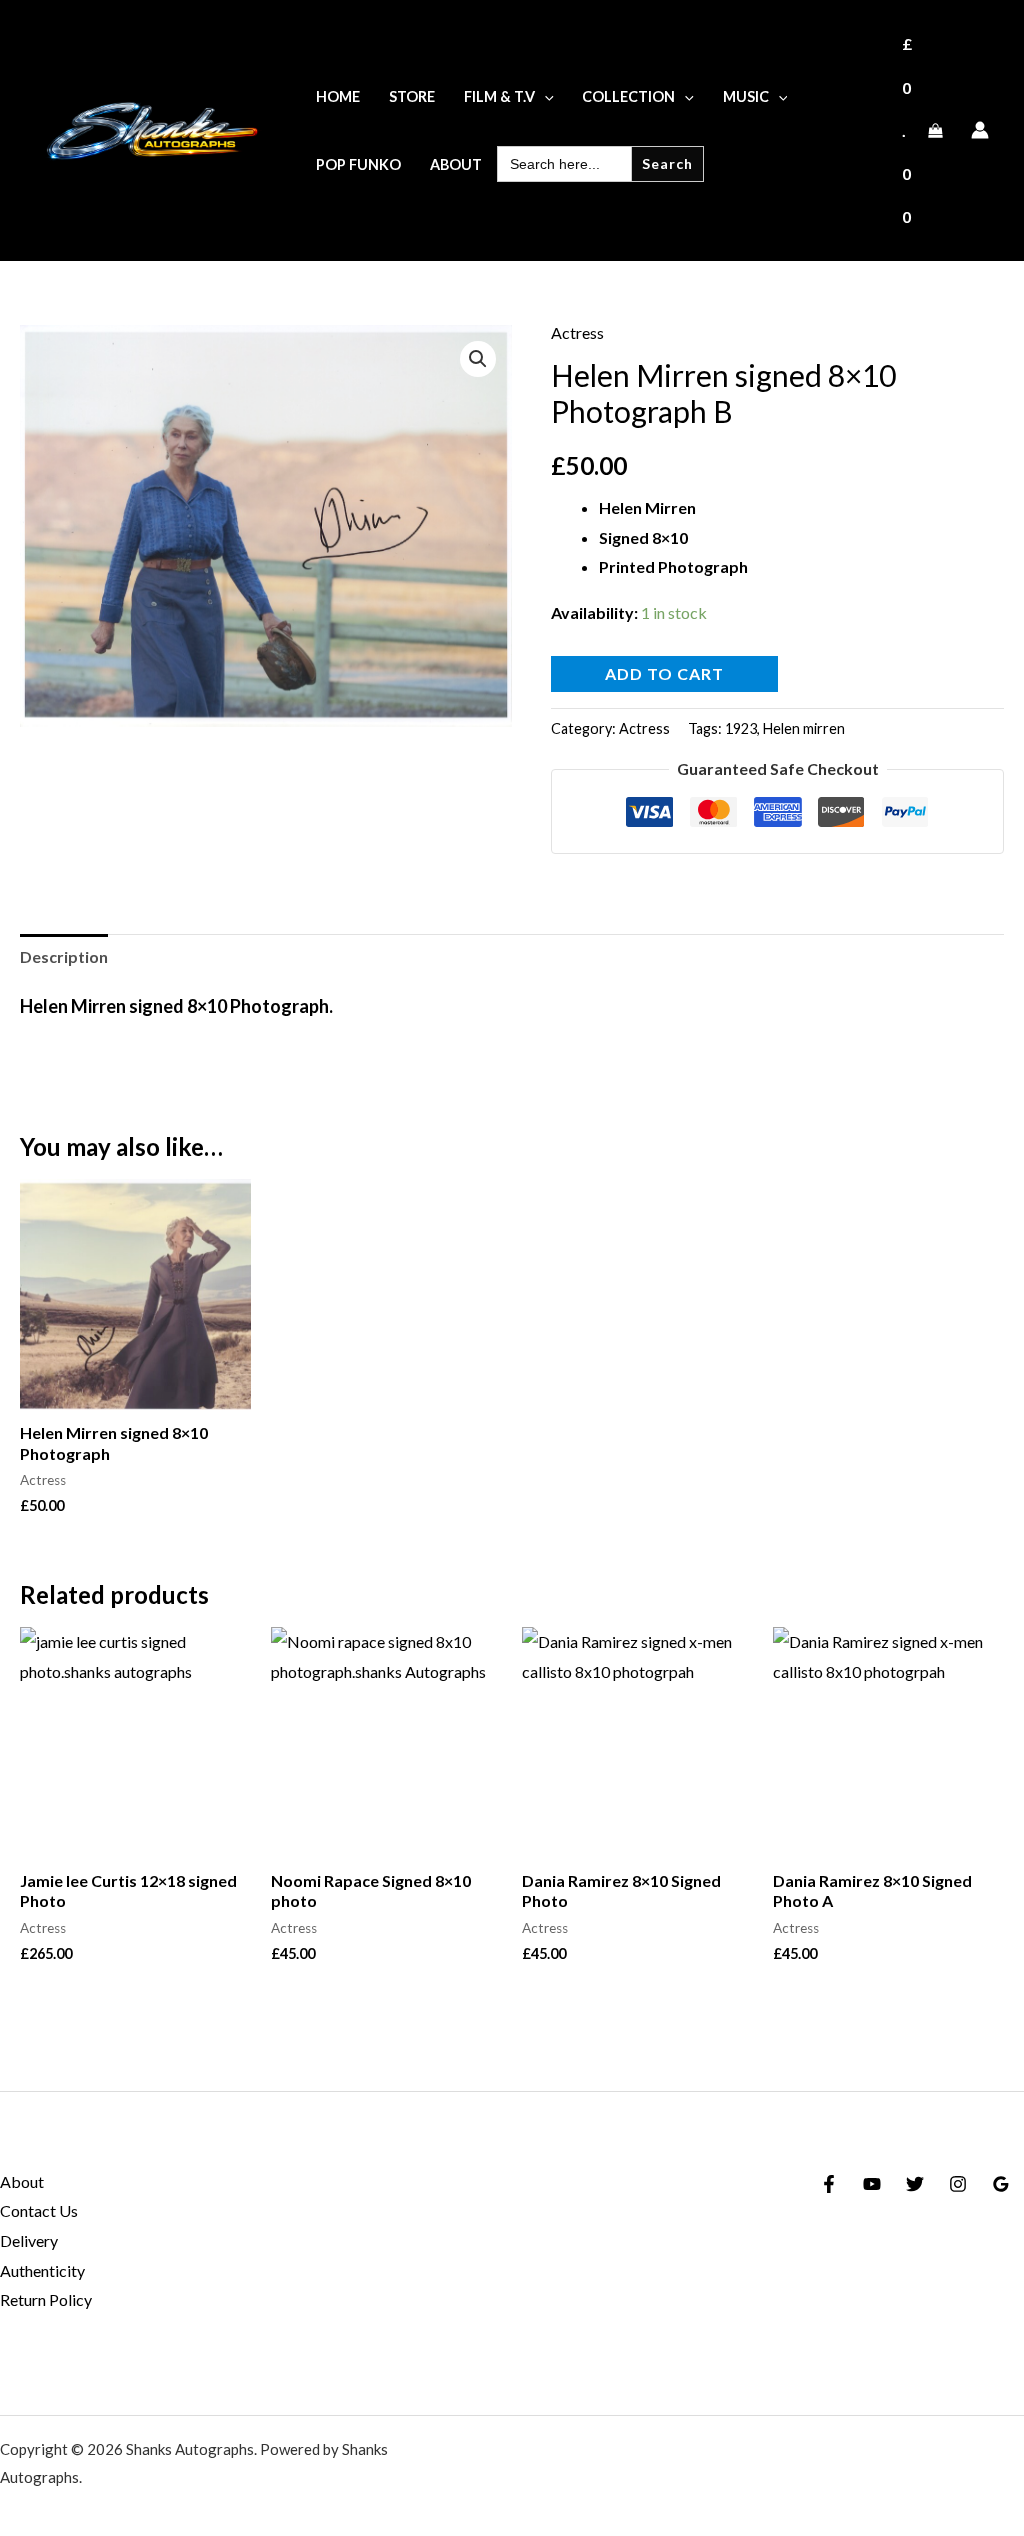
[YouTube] (872, 2184)
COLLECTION (628, 96)
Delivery (29, 2240)
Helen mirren (804, 728)
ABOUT (456, 164)
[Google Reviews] (1001, 2184)
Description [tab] (64, 956)
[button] (544, 96)
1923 (741, 728)
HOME (338, 96)
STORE (412, 96)
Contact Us (39, 2210)
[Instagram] (958, 2184)
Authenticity (42, 2270)
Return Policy (46, 2299)
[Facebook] (829, 2184)
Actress (577, 332)
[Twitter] (915, 2184)
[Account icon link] (980, 130)
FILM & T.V (499, 96)
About (22, 2181)
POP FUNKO (358, 164)
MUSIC (746, 96)
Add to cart (664, 673)
